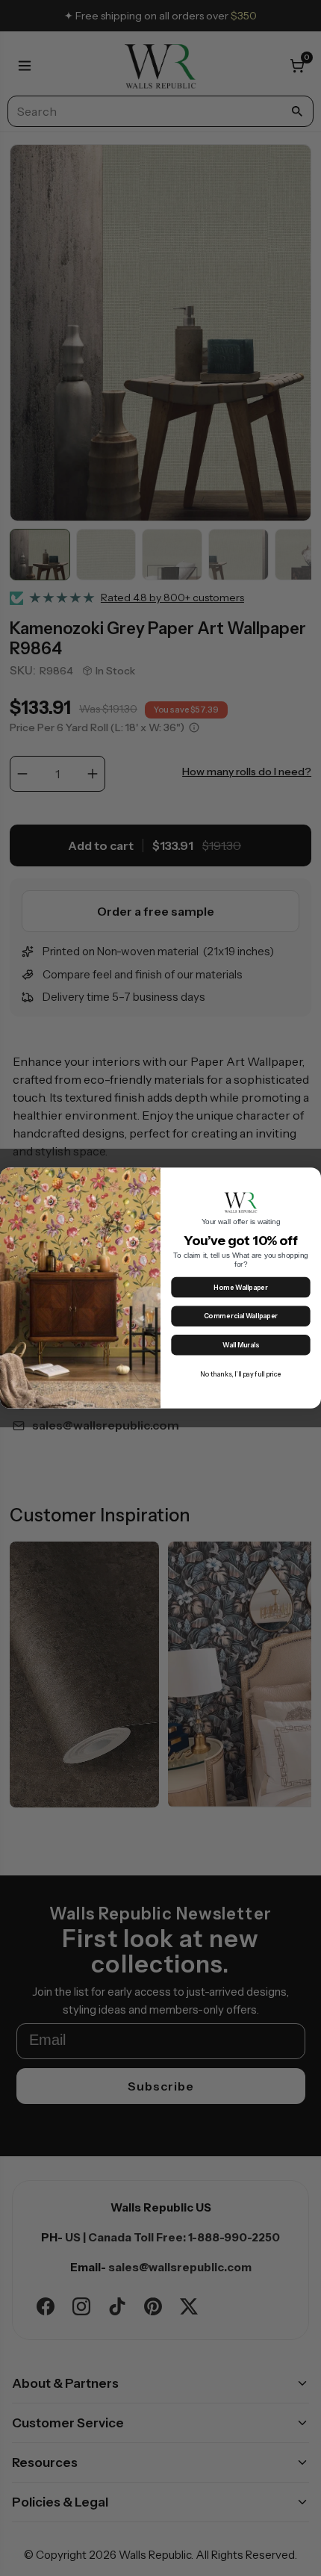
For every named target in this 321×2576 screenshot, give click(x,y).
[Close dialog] (311, 1178)
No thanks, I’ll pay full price (241, 1374)
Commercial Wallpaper (241, 1316)
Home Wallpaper (240, 1288)
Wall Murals (241, 1346)
